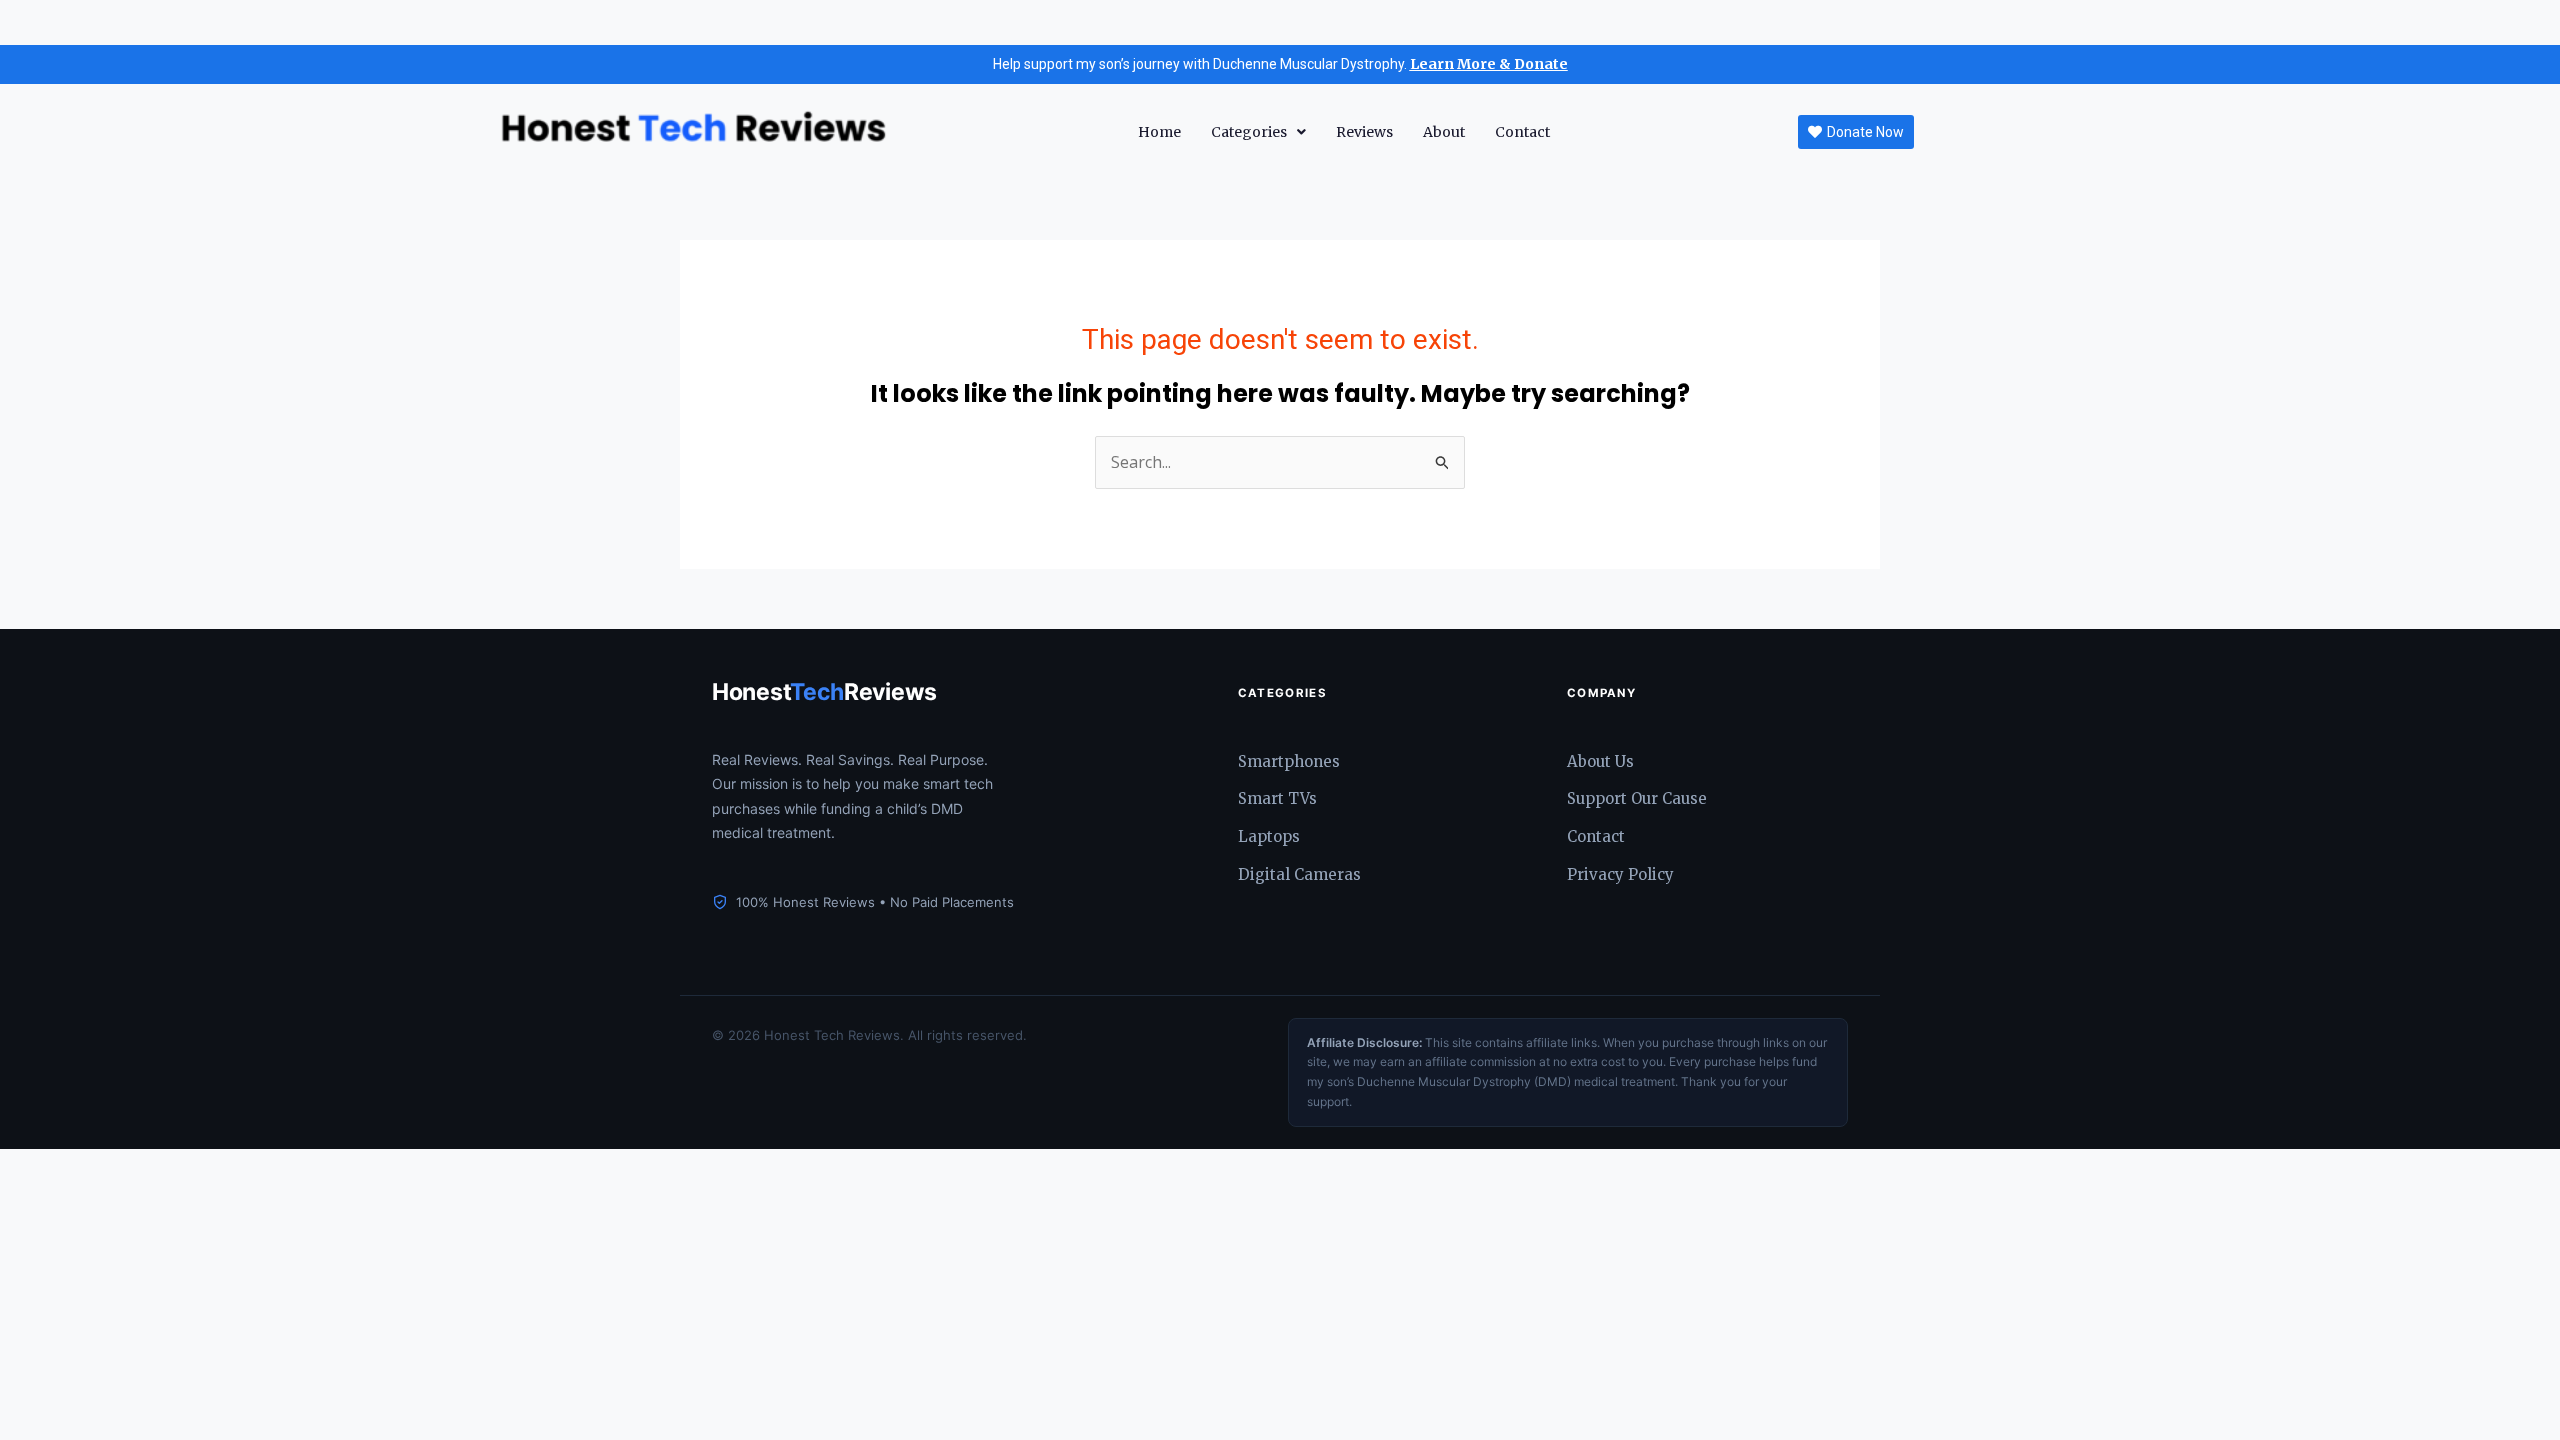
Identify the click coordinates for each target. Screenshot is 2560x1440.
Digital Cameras (1299, 874)
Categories (1249, 132)
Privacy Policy (1620, 874)
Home (1159, 132)
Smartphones (1289, 761)
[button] (1258, 132)
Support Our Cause (1637, 798)
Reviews (1364, 132)
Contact (1522, 132)
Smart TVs (1277, 798)
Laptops (1269, 836)
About (1444, 132)
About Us (1600, 761)
